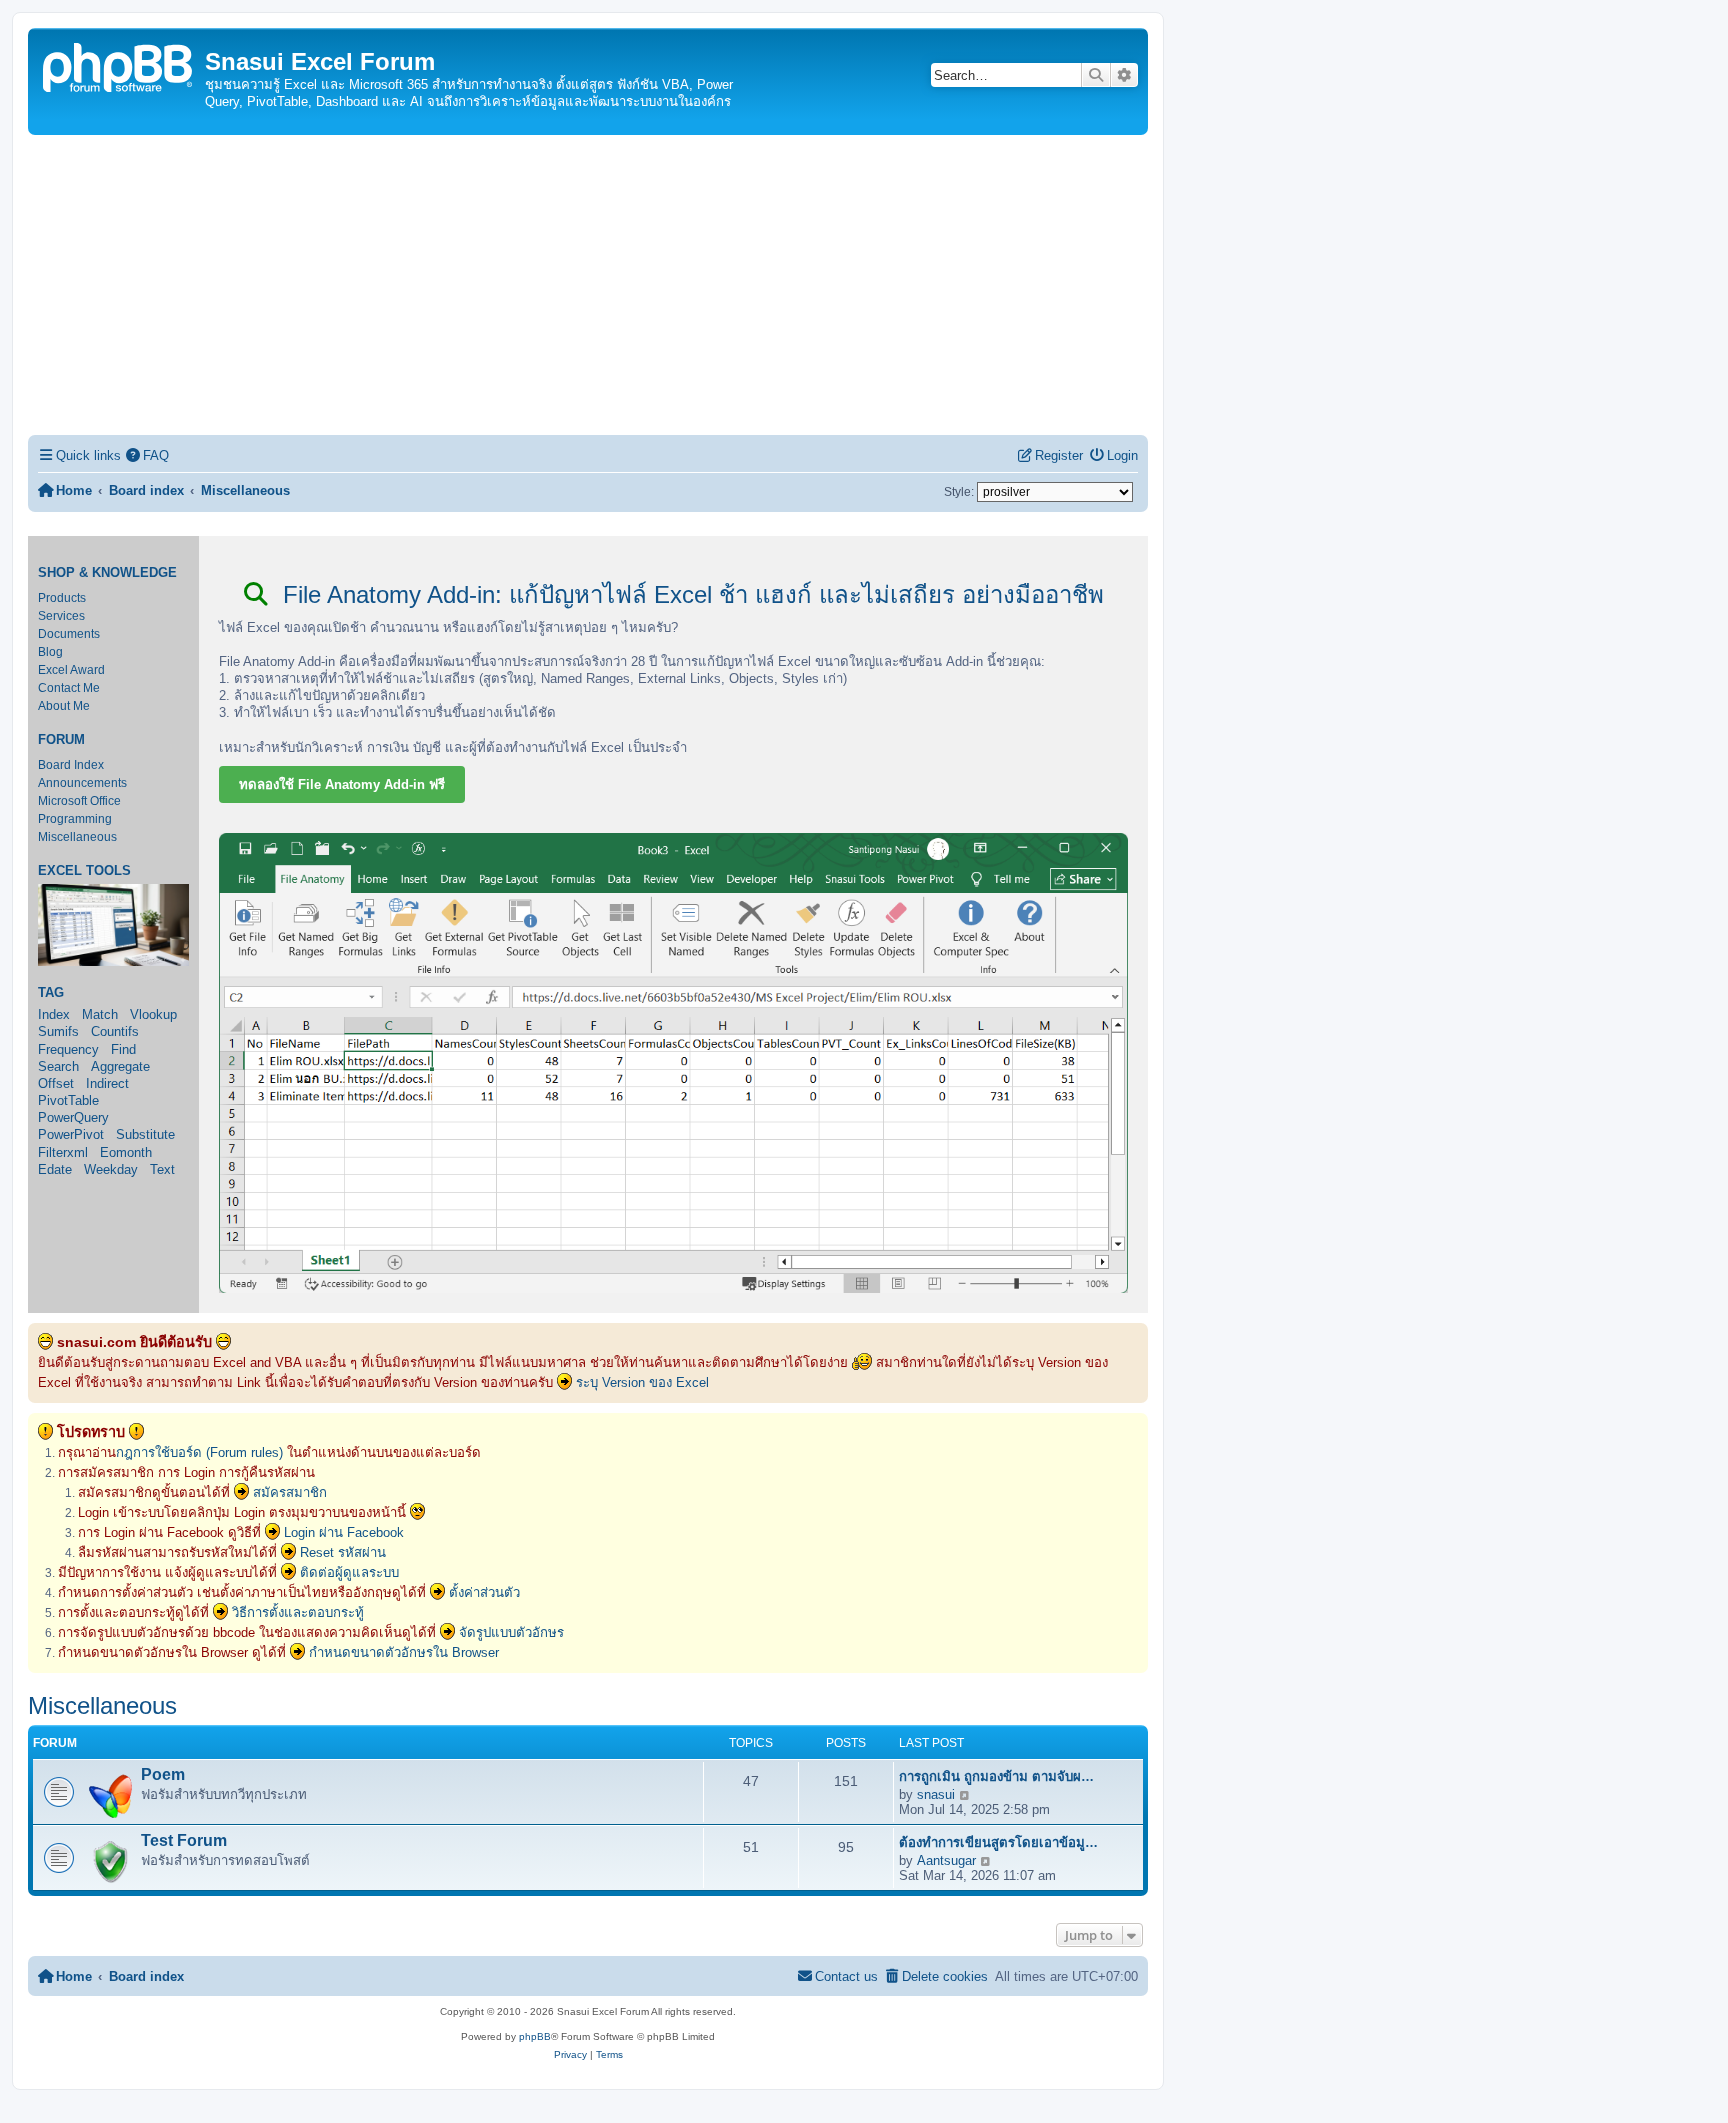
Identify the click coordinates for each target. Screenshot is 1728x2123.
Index (54, 1014)
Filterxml (63, 1152)
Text (162, 1169)
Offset (56, 1083)
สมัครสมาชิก (290, 1492)
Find (123, 1049)
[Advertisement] (588, 285)
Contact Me (69, 688)
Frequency (68, 1049)
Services (61, 616)
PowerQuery (73, 1117)
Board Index (71, 765)
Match (100, 1014)
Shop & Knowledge (107, 573)
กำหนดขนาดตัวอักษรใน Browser (404, 1652)
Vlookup (153, 1014)
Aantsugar (946, 1860)
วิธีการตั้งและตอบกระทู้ (298, 1612)
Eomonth (126, 1152)
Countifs (115, 1031)
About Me (64, 706)
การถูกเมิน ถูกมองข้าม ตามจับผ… (996, 1776)
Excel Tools (84, 871)
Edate (55, 1169)
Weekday (111, 1169)
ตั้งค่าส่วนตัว (484, 1592)
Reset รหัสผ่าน (343, 1552)
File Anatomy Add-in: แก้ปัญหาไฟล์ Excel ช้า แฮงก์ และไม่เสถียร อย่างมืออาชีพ (690, 594)
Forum (61, 740)
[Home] (119, 65)
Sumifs (58, 1031)
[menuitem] (148, 455)
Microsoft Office (79, 801)
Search (58, 1066)
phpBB (535, 2036)
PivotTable (68, 1100)
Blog (50, 652)
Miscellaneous (77, 837)
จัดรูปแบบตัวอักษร (511, 1632)
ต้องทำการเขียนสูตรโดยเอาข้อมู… (998, 1842)
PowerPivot (71, 1134)
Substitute (145, 1134)
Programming (75, 819)
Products (62, 598)
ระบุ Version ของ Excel (642, 1382)
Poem (163, 1774)
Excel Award (71, 670)
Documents (69, 634)
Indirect (107, 1083)
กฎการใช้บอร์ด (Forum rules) (199, 1452)
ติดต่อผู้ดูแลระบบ (349, 1572)
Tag (51, 993)
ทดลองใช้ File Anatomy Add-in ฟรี (342, 784)
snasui (936, 1794)
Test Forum (184, 1840)
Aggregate (120, 1066)
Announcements (82, 783)
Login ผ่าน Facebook (344, 1532)
